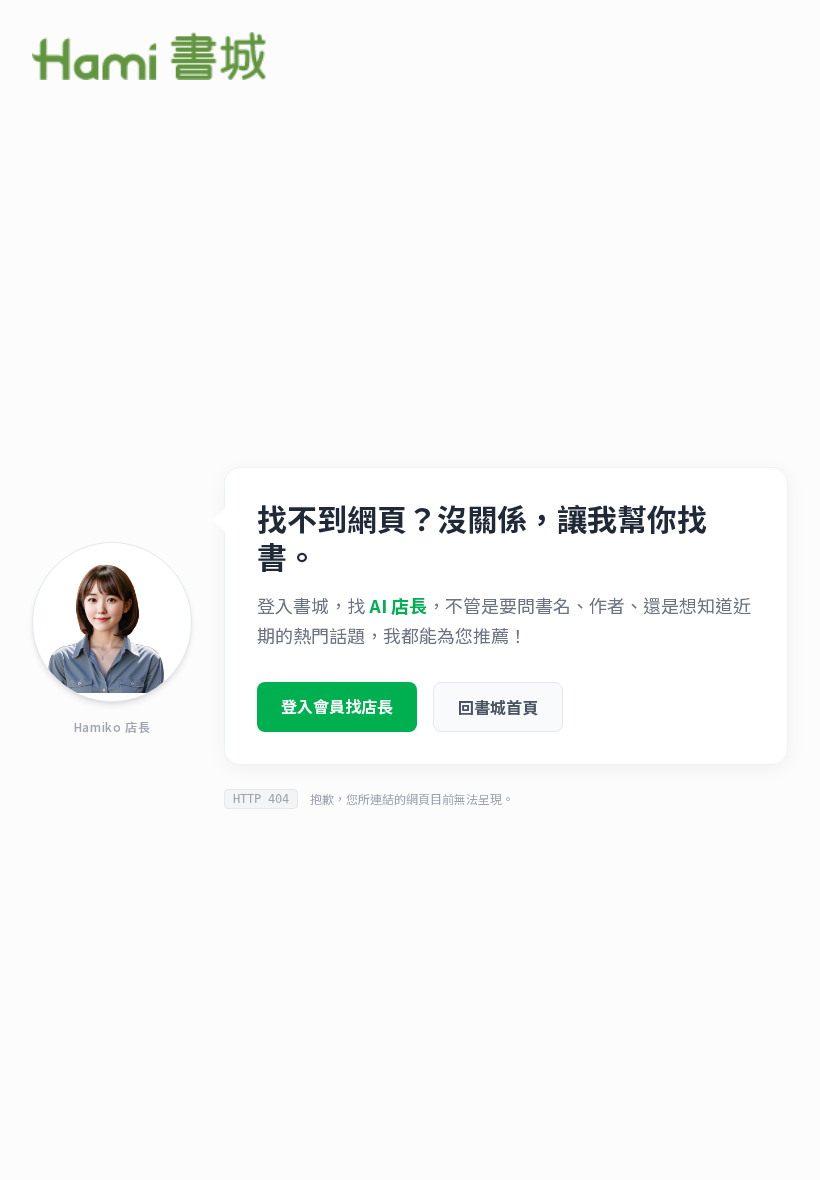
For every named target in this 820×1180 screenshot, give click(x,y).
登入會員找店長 (337, 706)
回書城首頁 (498, 707)
